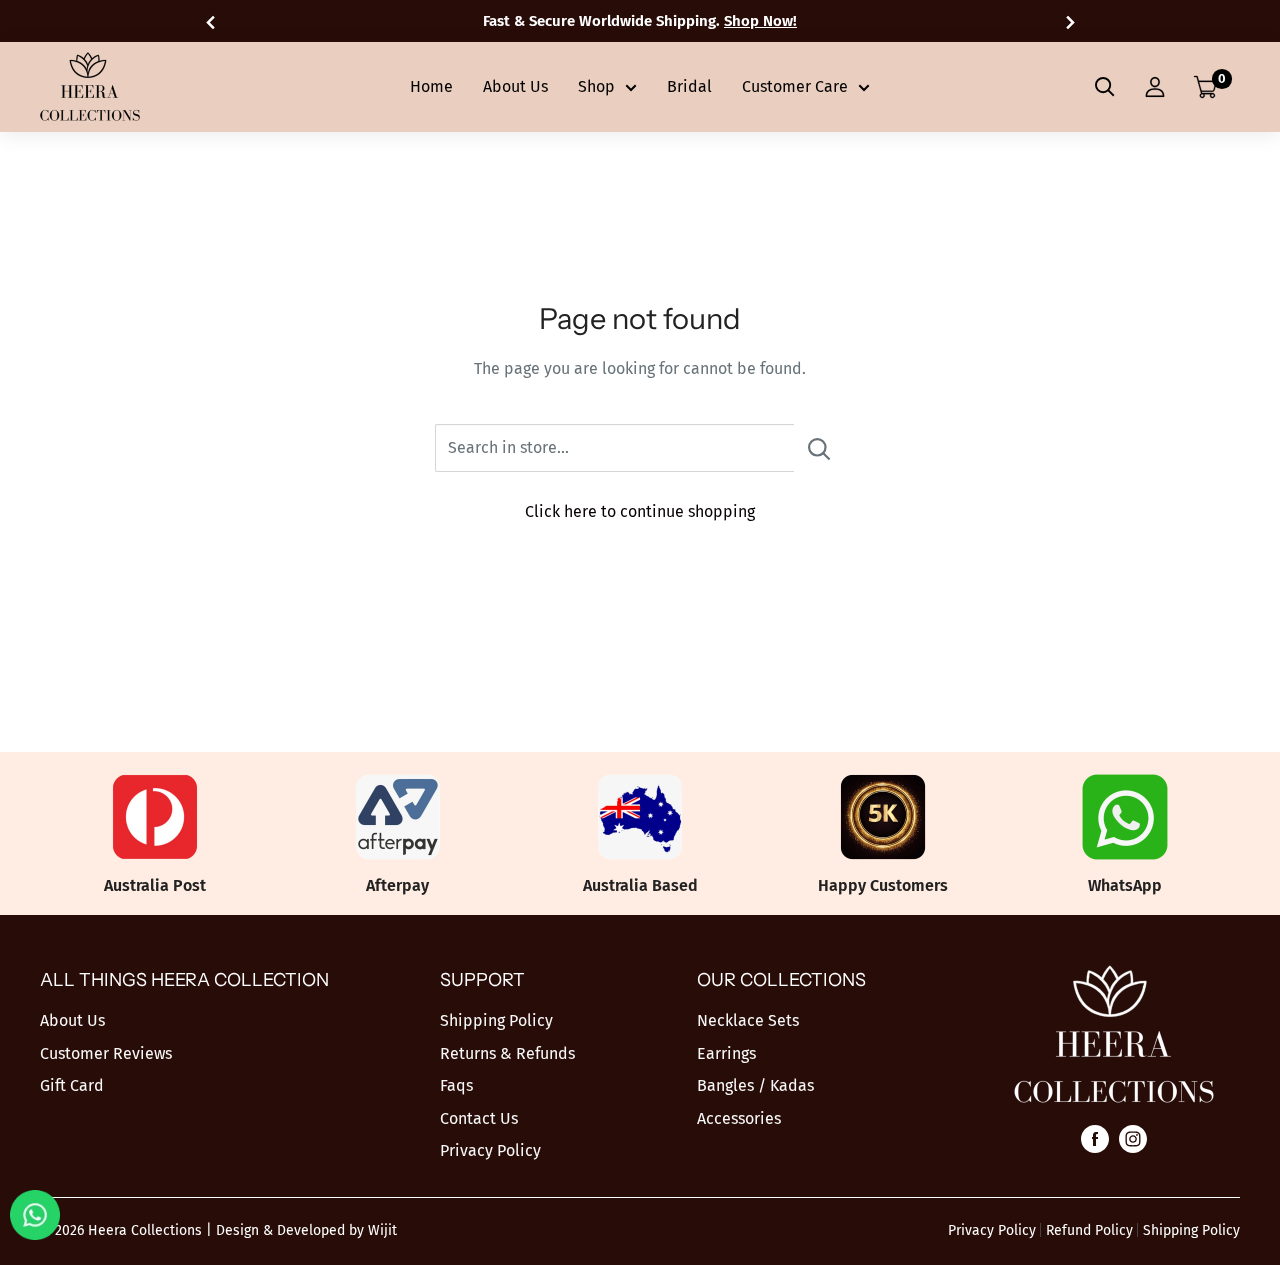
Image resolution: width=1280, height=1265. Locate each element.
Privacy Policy (490, 1150)
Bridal (689, 86)
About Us (515, 86)
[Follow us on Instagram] (1133, 1138)
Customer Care (795, 86)
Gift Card (72, 1085)
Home (431, 86)
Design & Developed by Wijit (306, 1230)
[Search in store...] (819, 448)
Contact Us (479, 1118)
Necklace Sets (748, 1020)
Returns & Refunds (507, 1053)
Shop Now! (760, 21)
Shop (596, 86)
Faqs (456, 1085)
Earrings (726, 1053)
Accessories (739, 1118)
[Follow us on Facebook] (1095, 1138)
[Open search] (1105, 87)
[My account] (1155, 87)
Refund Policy (1089, 1230)
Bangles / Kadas (755, 1085)
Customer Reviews (106, 1053)
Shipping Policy (496, 1020)
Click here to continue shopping (640, 511)
